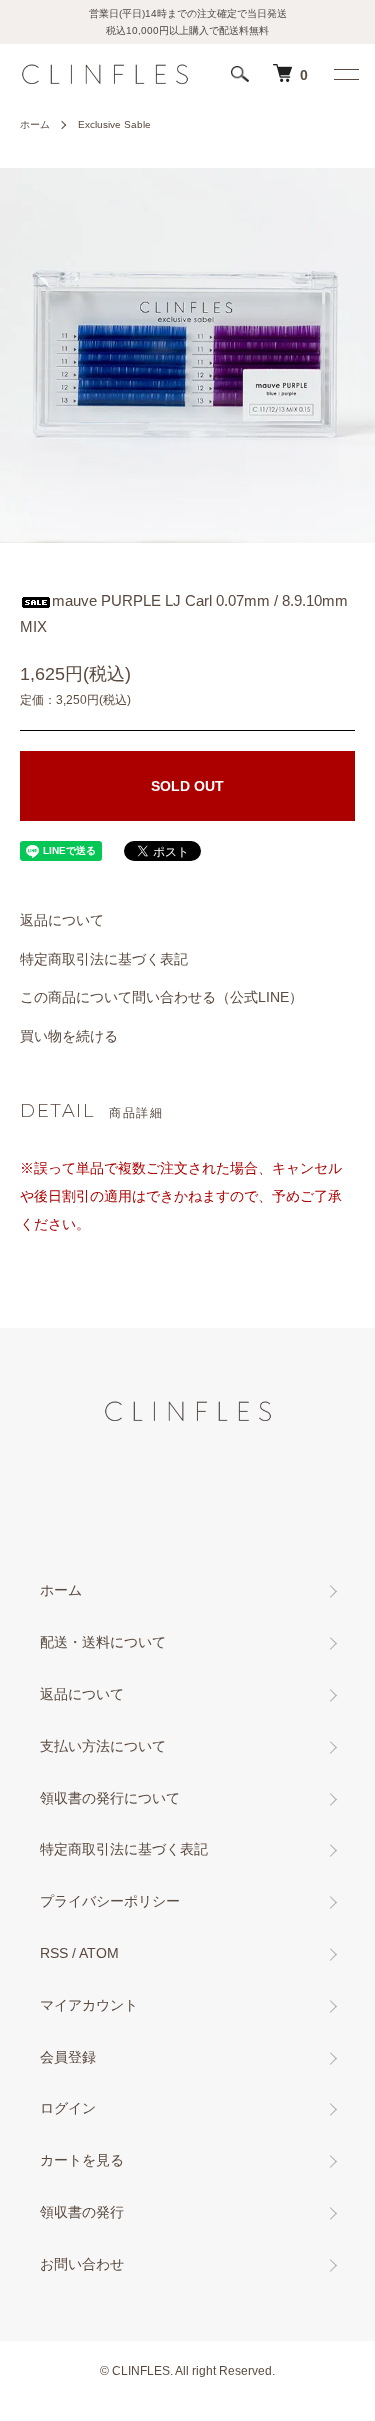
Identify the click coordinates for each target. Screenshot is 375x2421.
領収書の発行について (110, 1798)
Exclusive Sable (114, 124)
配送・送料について (103, 1642)
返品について (62, 920)
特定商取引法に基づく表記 (104, 959)
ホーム (35, 124)
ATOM (99, 1953)
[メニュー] (345, 74)
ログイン (68, 2108)
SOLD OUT (187, 786)
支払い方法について (103, 1746)
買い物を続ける (69, 1036)
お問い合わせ (82, 2264)
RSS (54, 1953)
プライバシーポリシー (110, 1901)
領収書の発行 (82, 2212)
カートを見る (82, 2160)
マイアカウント (89, 2005)
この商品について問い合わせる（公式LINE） (161, 997)
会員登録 (68, 2057)
